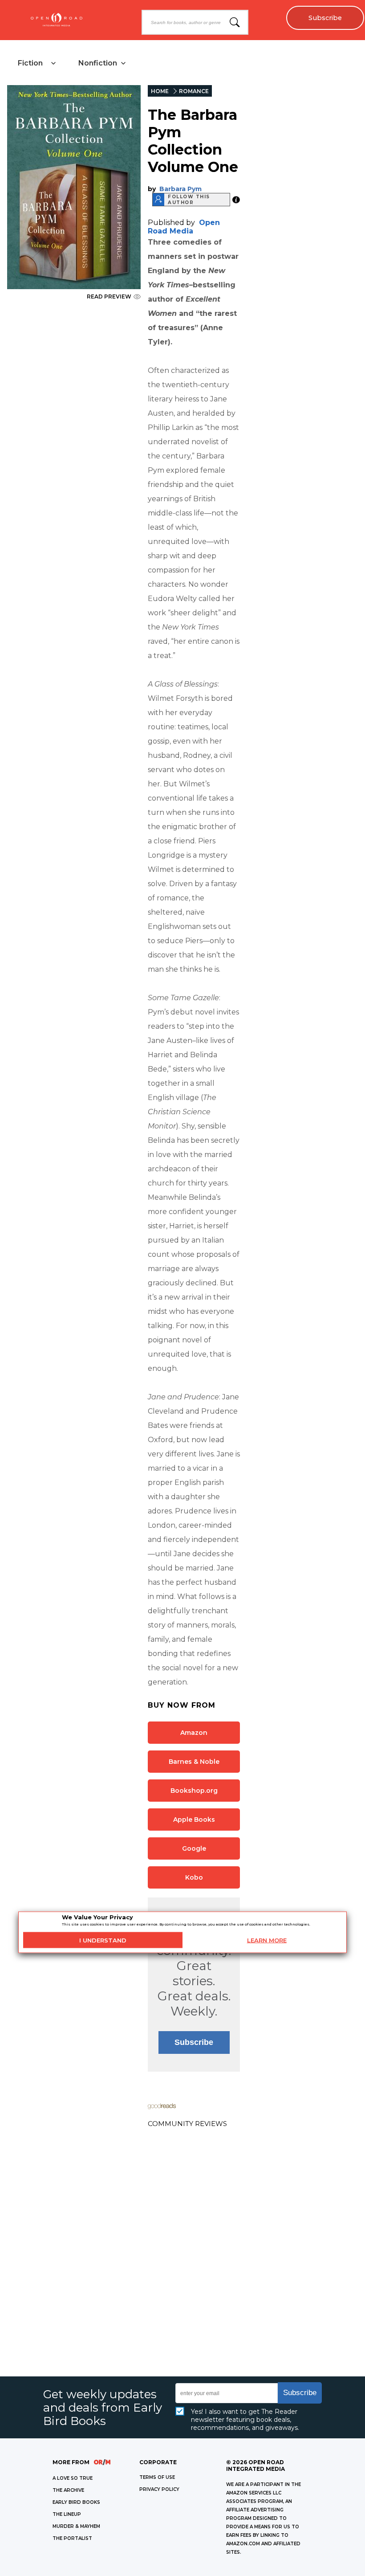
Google (194, 1848)
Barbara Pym (180, 189)
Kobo (194, 1877)
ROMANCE (194, 91)
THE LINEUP (67, 2514)
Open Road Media (184, 227)
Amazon (194, 1733)
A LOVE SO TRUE (73, 2478)
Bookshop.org (194, 1791)
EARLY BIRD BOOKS (76, 2502)
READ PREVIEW (109, 296)
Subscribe (325, 18)
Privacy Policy (159, 2489)
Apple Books (194, 1820)
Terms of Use (157, 2477)
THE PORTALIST (72, 2538)
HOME (160, 91)
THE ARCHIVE (68, 2490)
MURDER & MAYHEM (76, 2526)
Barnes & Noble (194, 1762)
